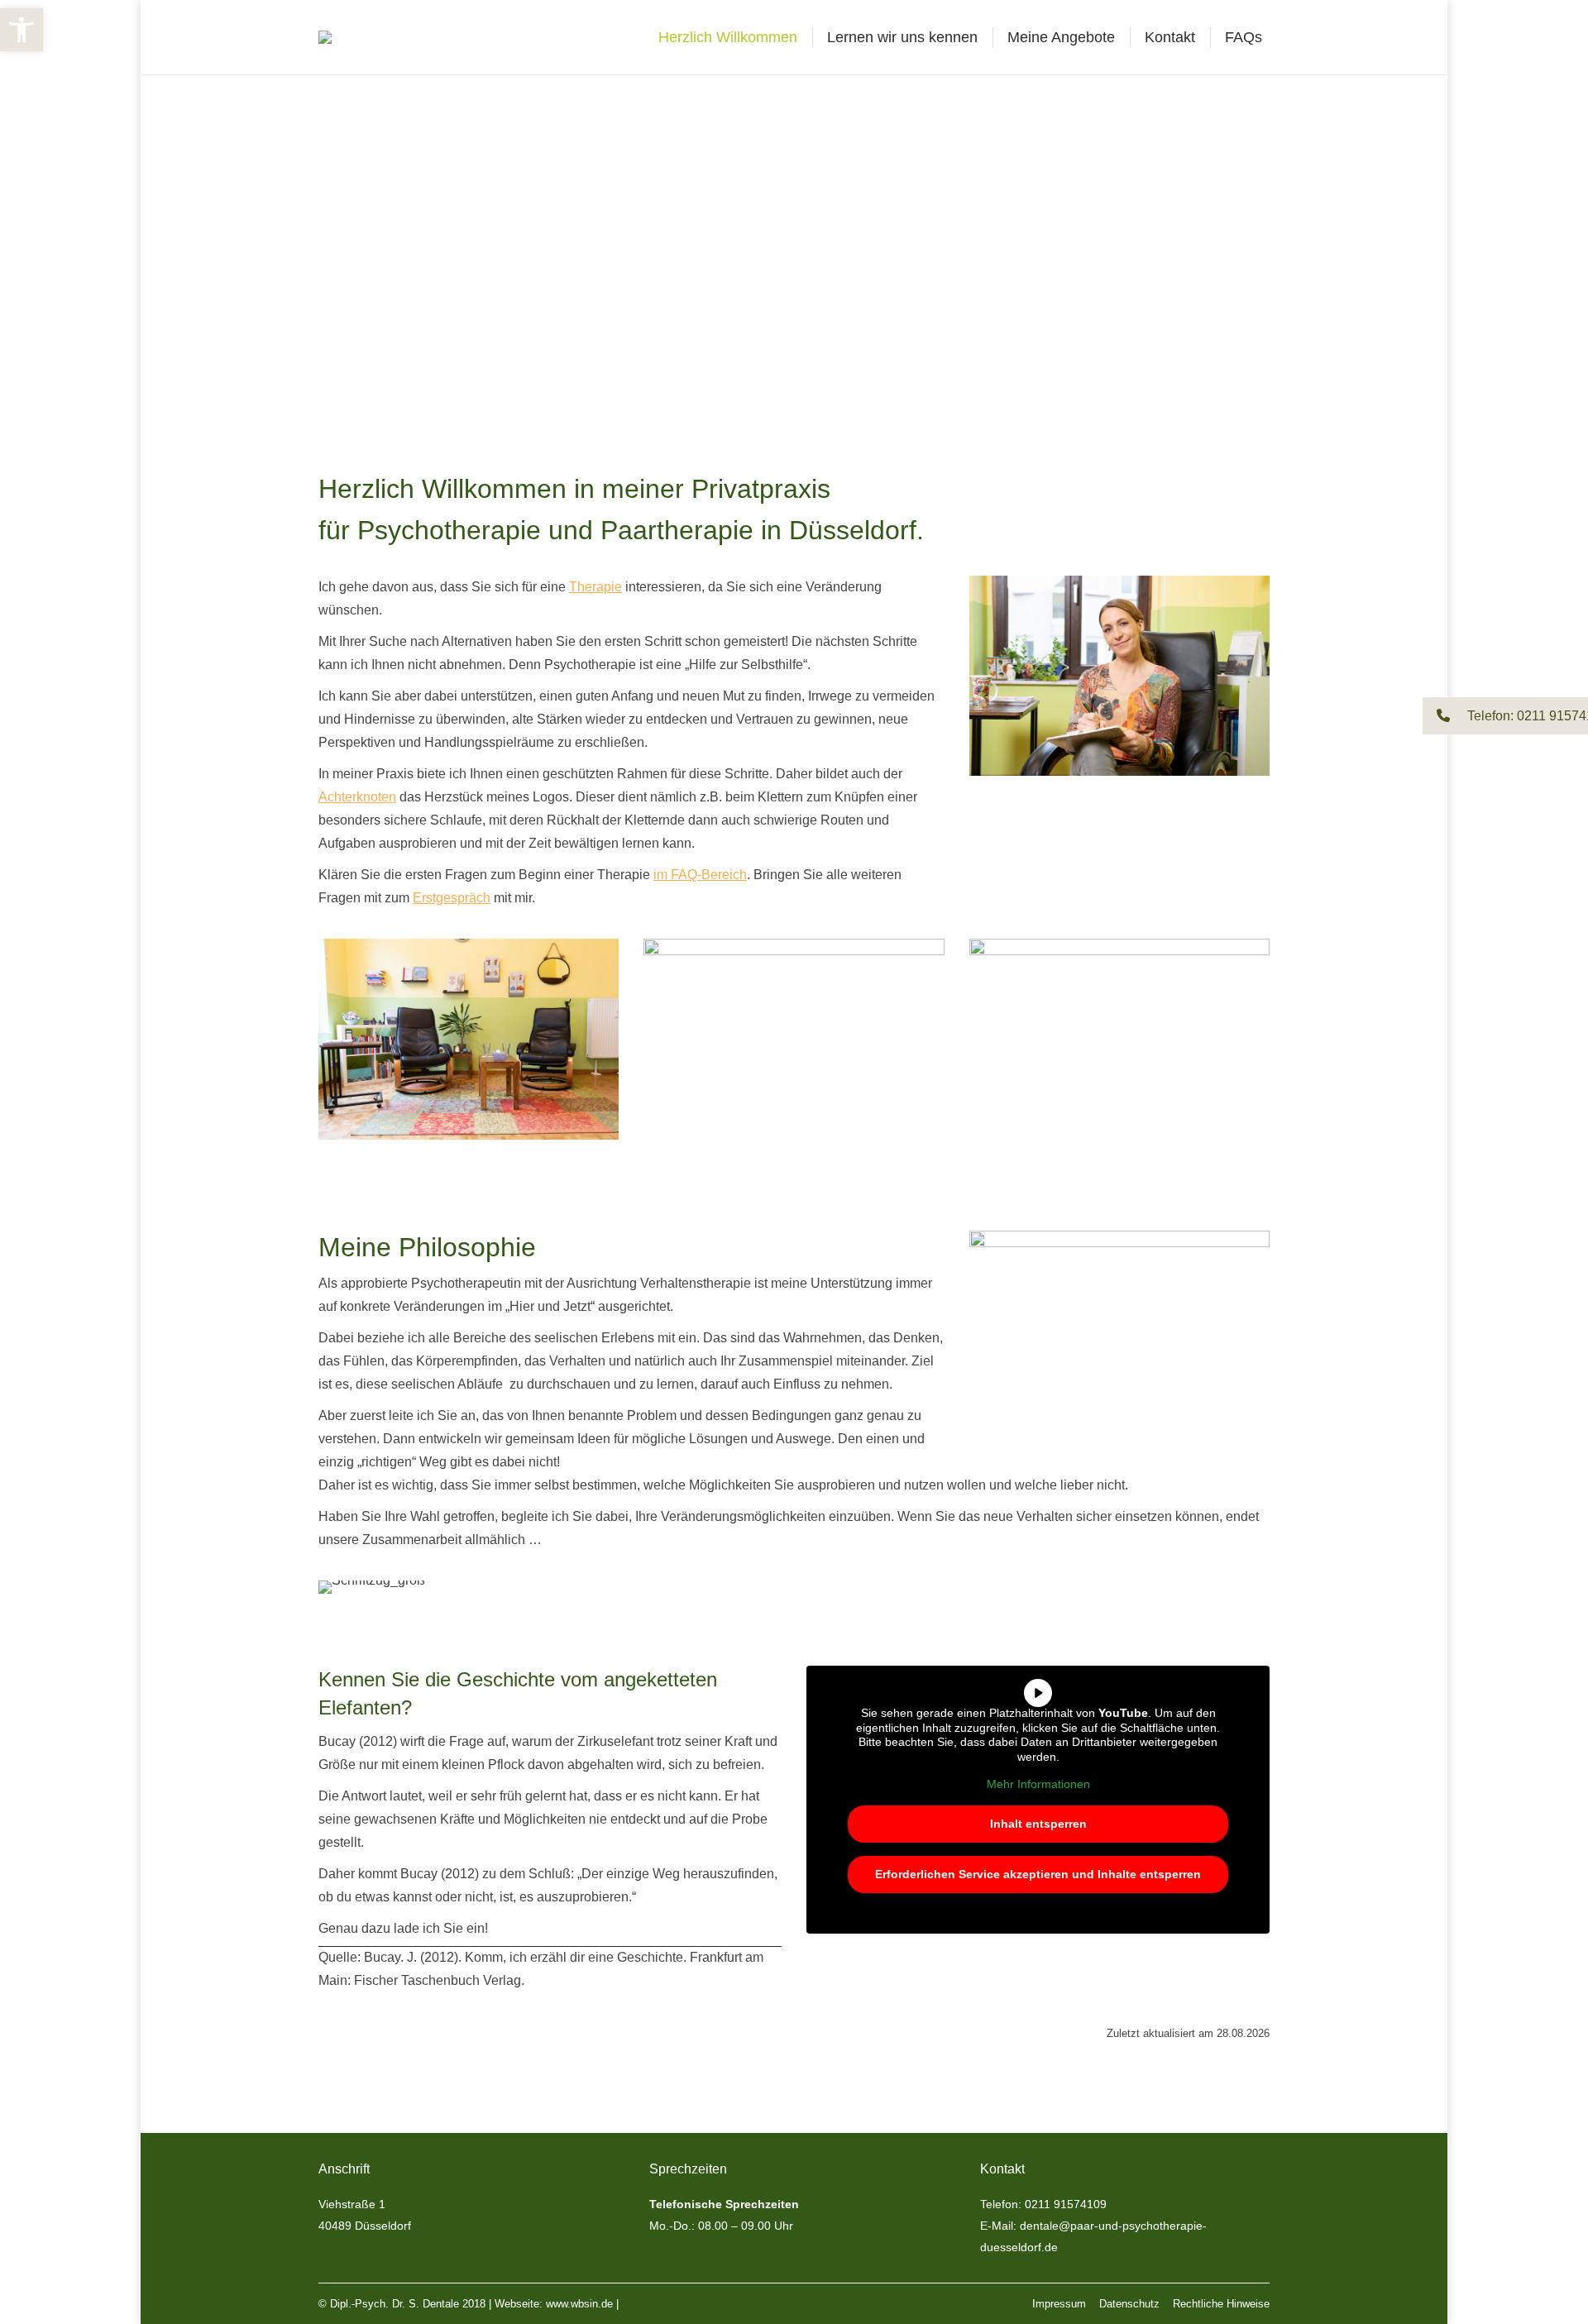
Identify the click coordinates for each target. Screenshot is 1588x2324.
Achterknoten (357, 797)
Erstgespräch (452, 898)
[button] (1505, 716)
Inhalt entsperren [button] (1038, 1824)
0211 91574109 (1066, 2204)
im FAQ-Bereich (700, 875)
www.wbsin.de (579, 2304)
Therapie (595, 587)
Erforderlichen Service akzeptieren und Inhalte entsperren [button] (1038, 1874)
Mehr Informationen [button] (1038, 1784)
